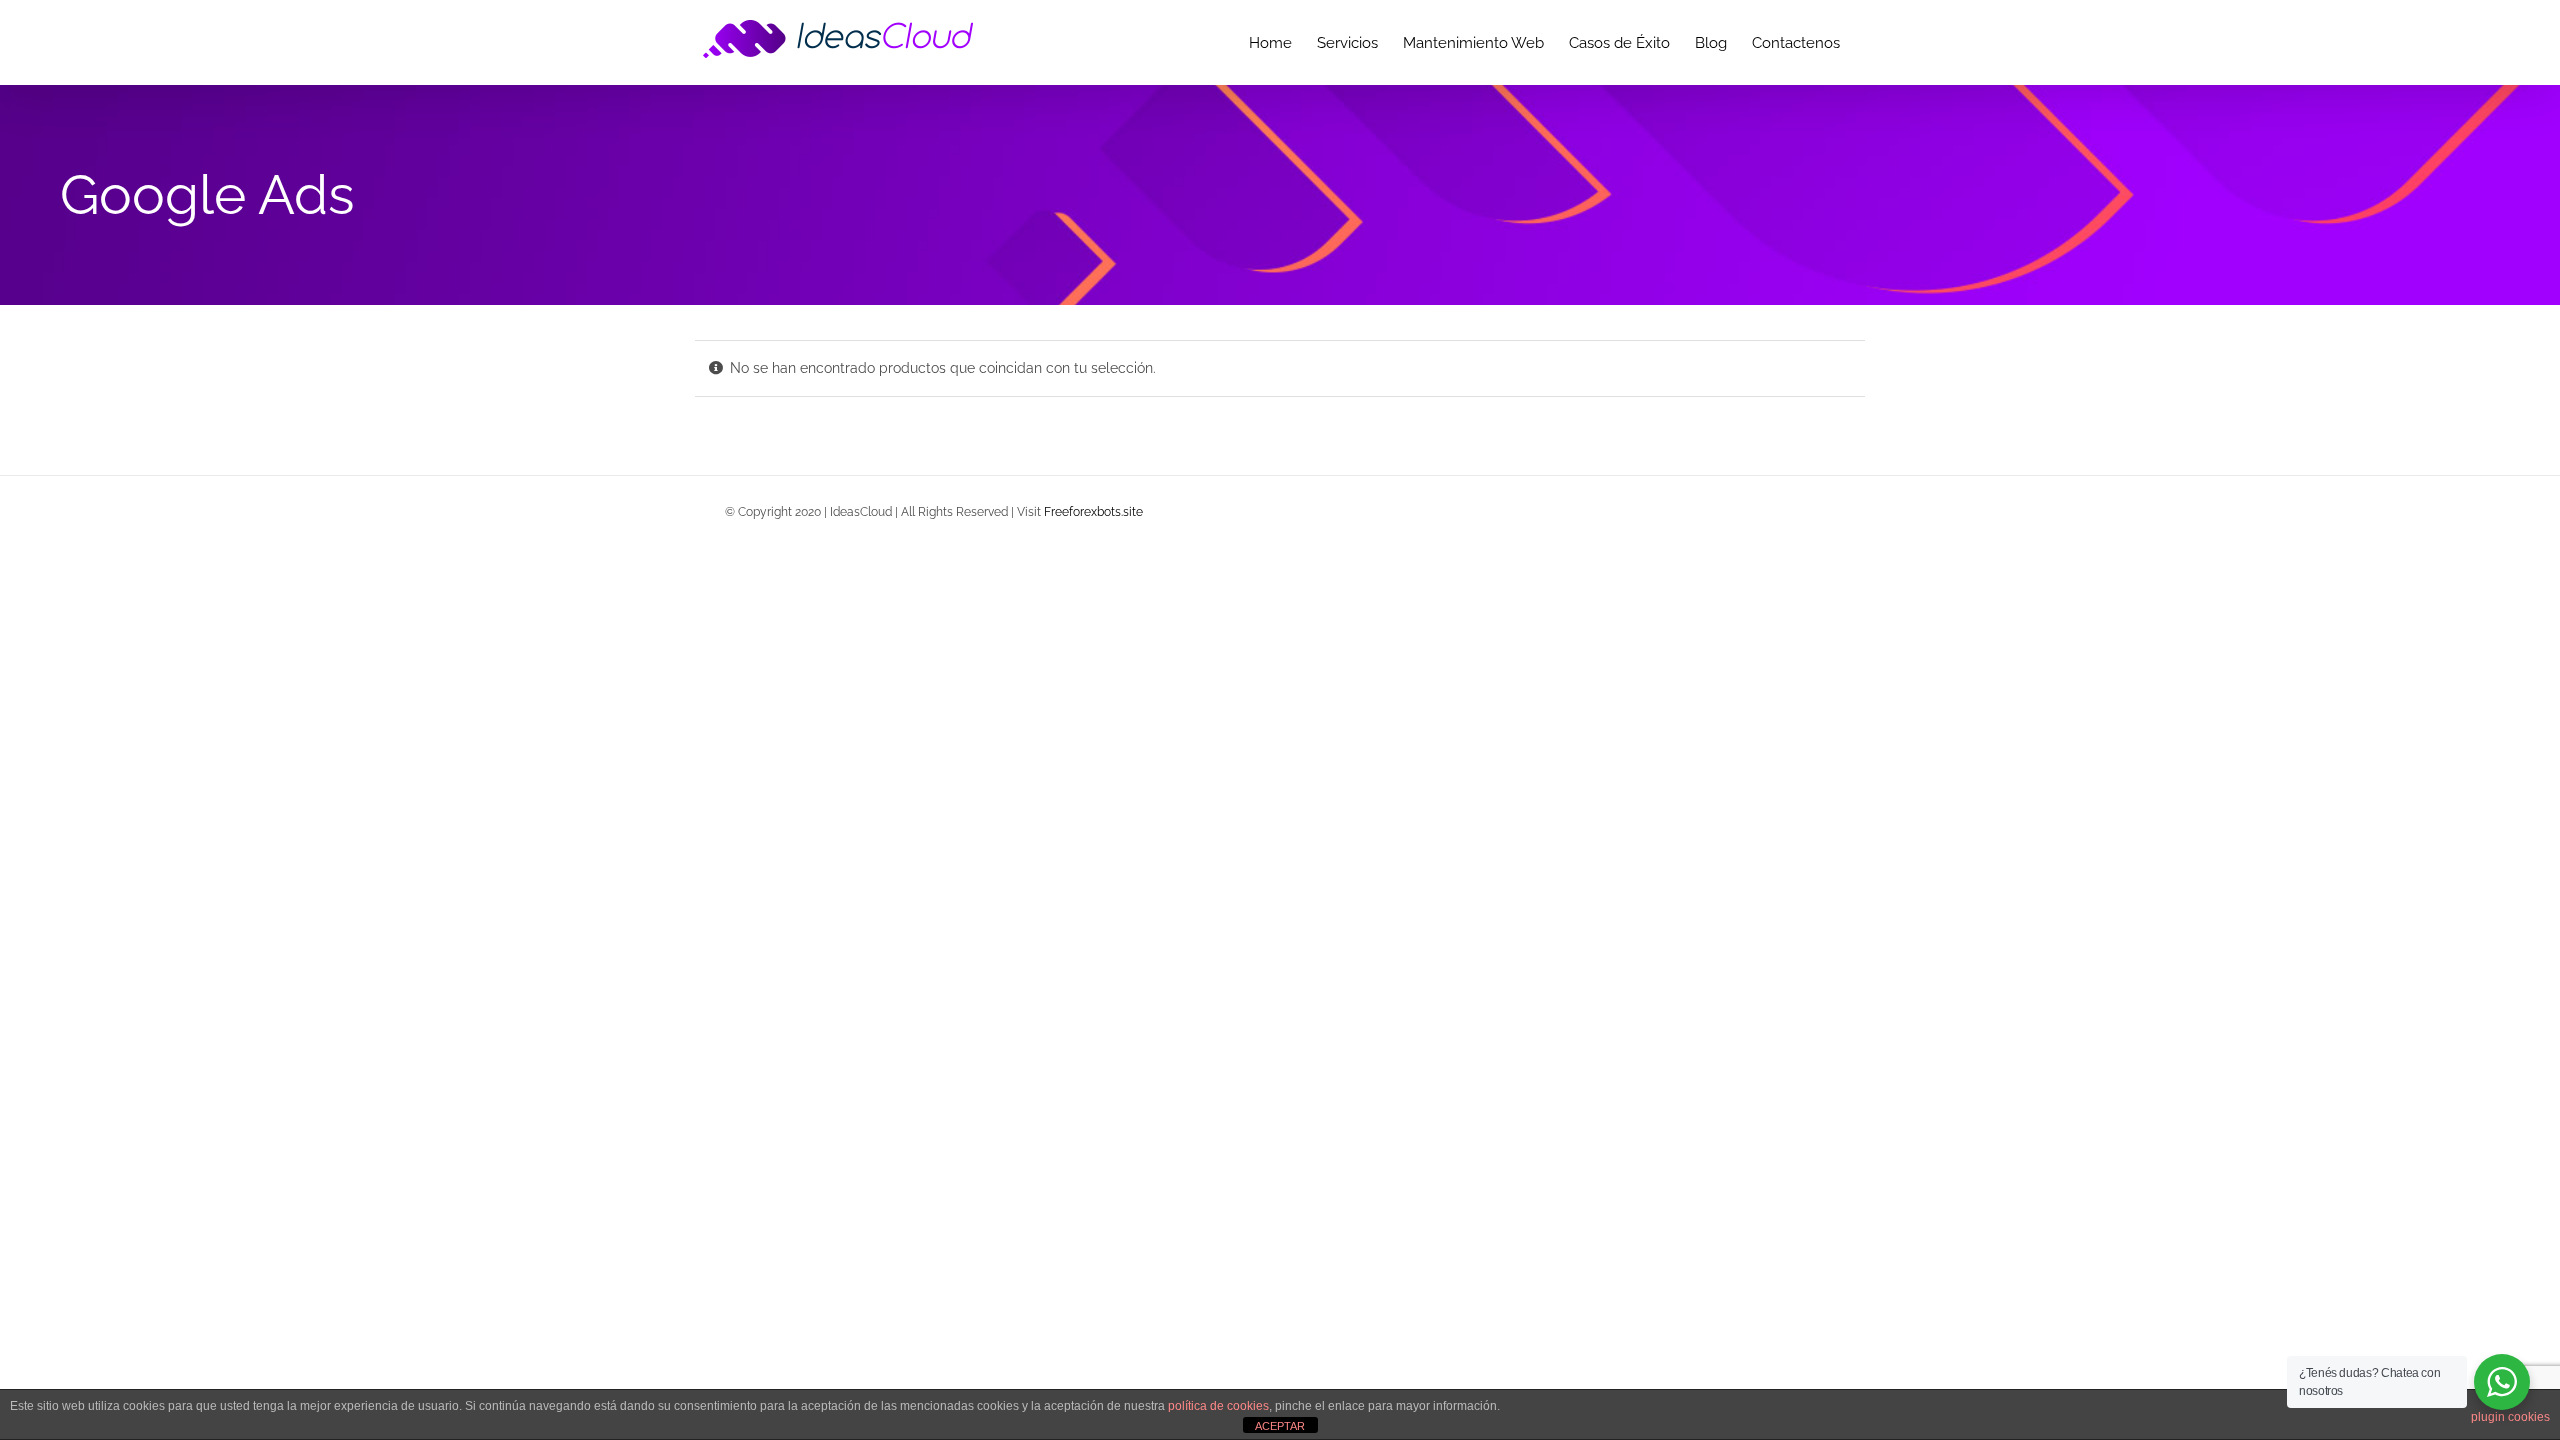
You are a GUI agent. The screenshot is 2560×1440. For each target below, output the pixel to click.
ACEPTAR (1280, 1426)
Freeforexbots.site (1093, 512)
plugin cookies (2510, 1417)
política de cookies (1218, 1406)
